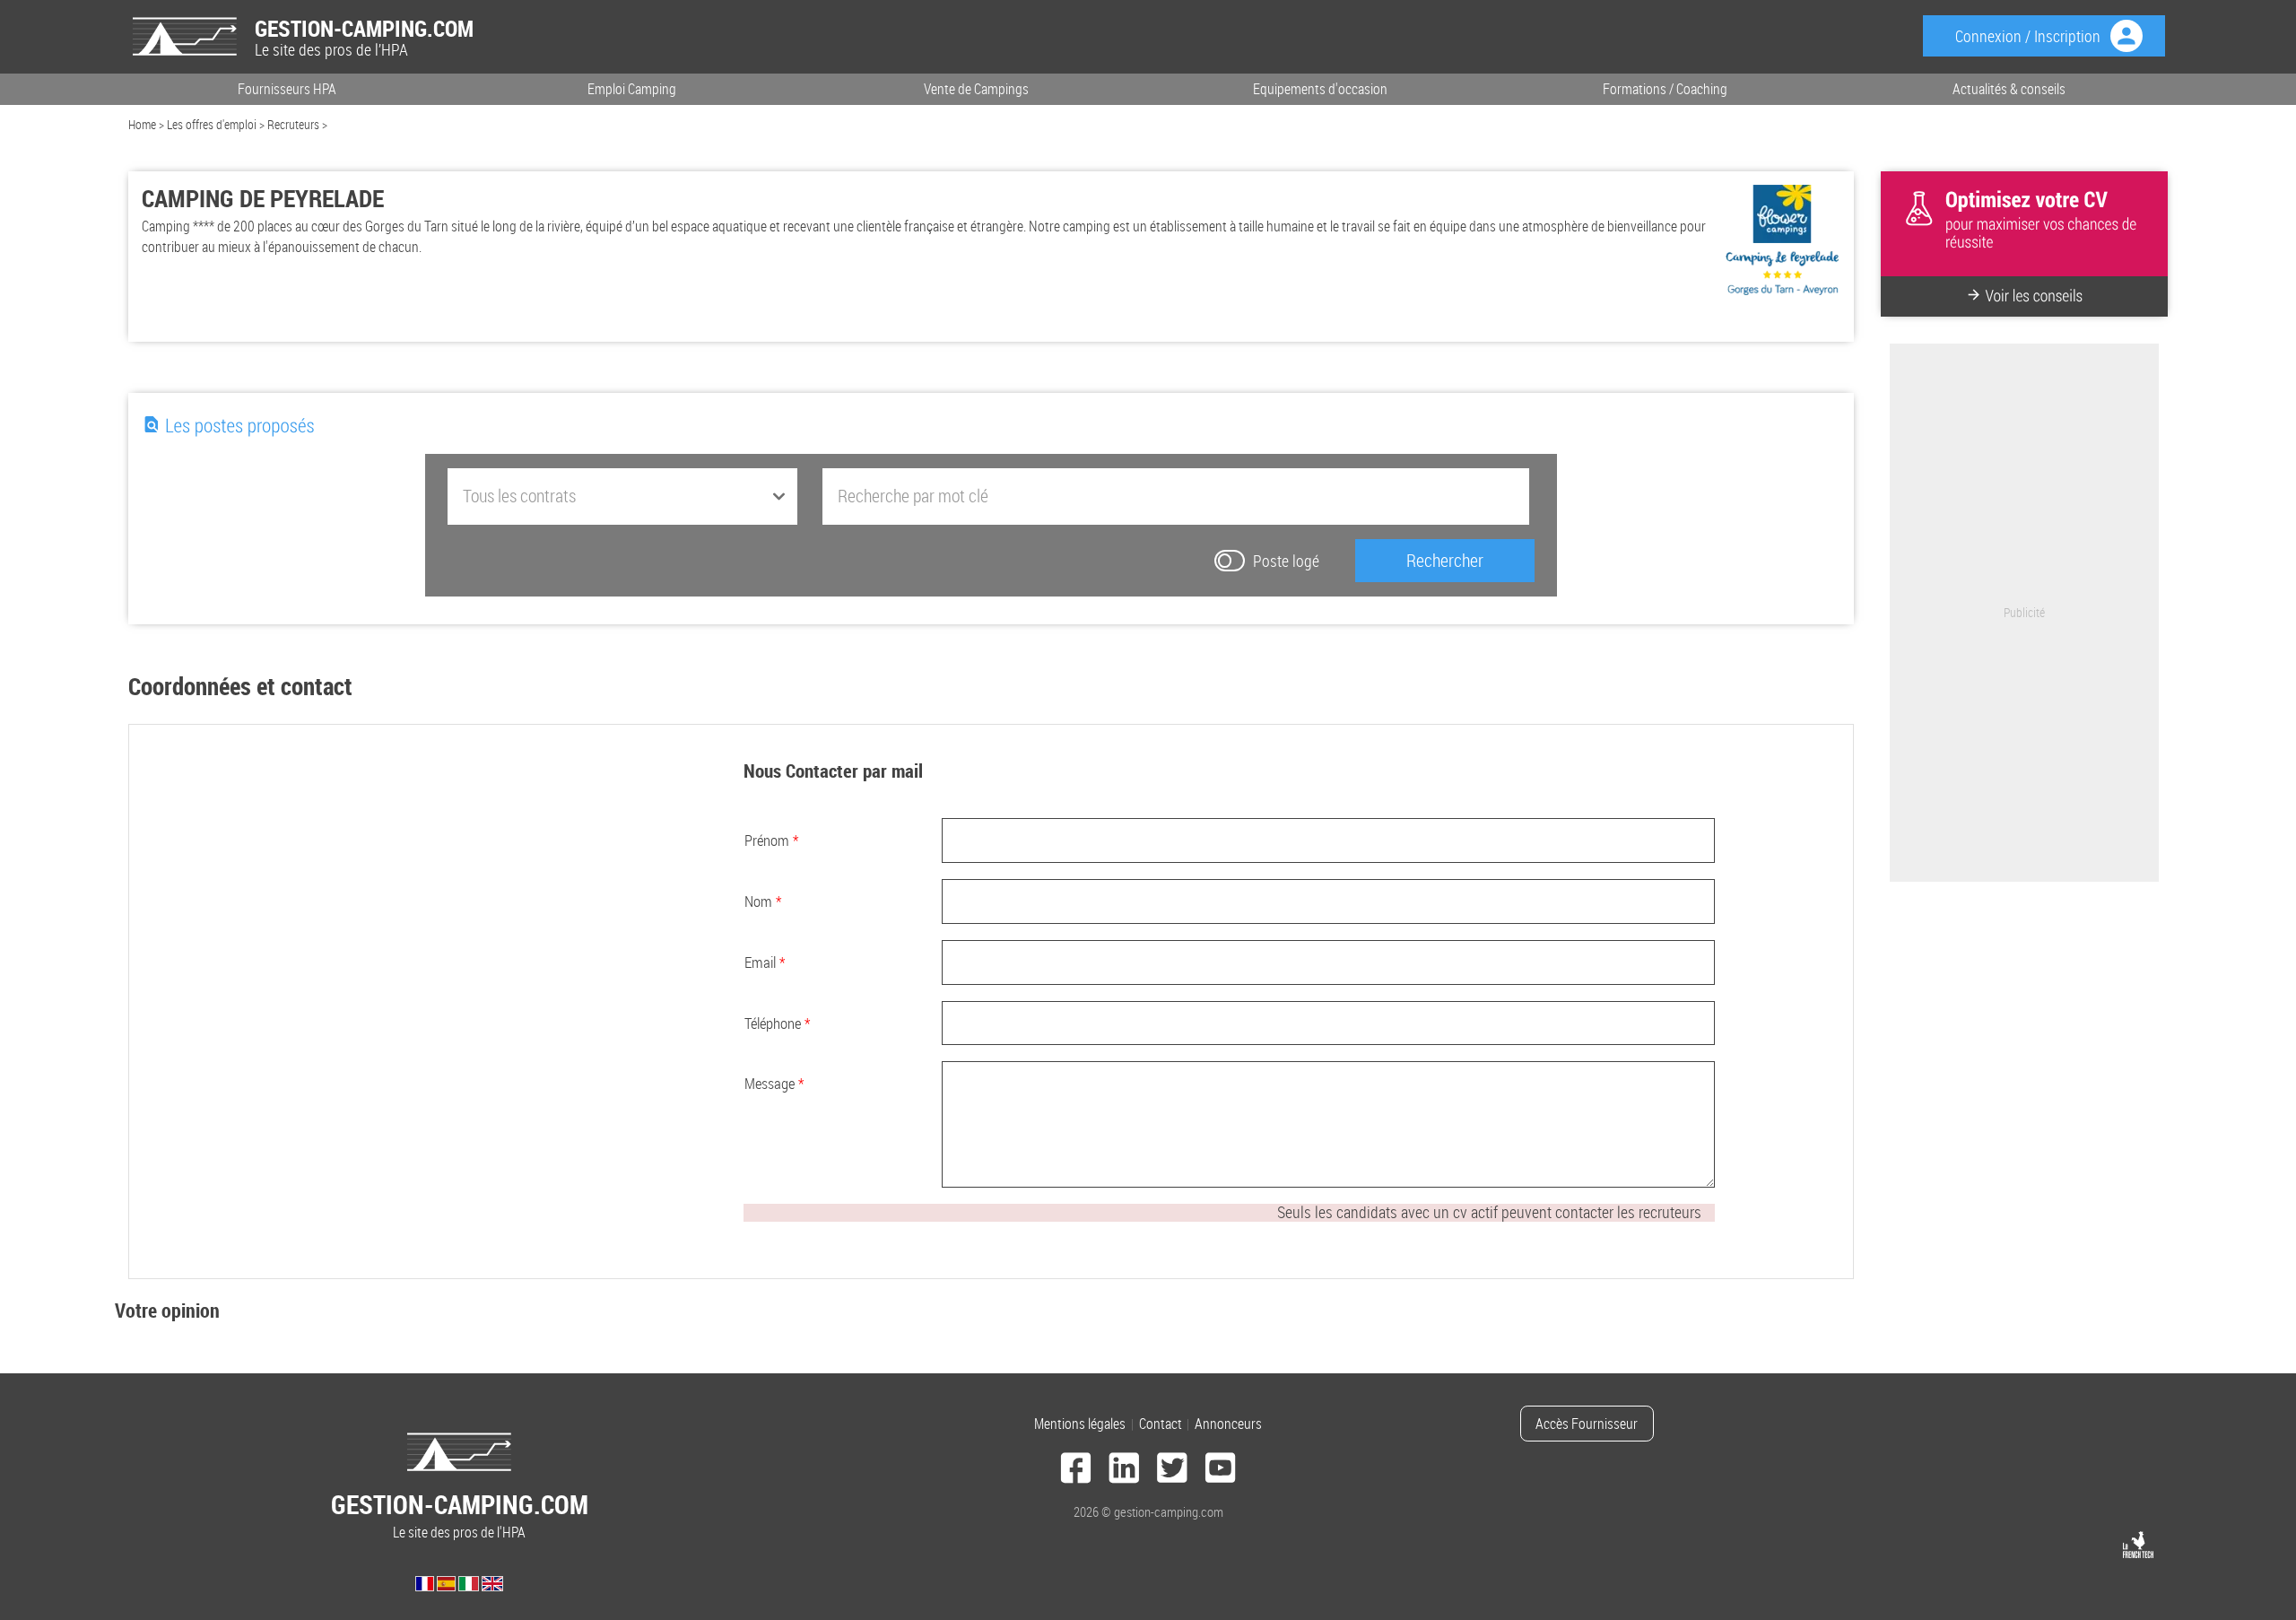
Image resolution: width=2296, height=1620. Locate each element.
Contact (1161, 1424)
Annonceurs (1228, 1424)
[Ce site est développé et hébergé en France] (2138, 1545)
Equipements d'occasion (1320, 89)
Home (142, 124)
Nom (763, 901)
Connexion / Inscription (2028, 36)
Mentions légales (1080, 1424)
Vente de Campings (976, 89)
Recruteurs (293, 124)
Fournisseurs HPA (287, 89)
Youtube (1221, 1471)
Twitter (1172, 1471)
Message (774, 1083)
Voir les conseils (2034, 296)
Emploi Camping (632, 89)
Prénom (771, 840)
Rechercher (1445, 560)
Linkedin (1124, 1471)
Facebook (1076, 1471)
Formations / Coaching (1665, 89)
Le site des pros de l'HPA (460, 1515)
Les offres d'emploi (212, 124)
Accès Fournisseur (1587, 1424)
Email (765, 962)
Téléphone (777, 1023)
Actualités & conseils (2009, 89)
